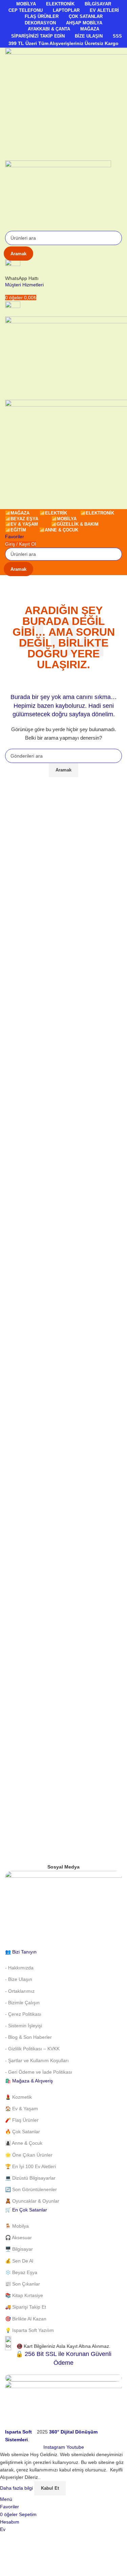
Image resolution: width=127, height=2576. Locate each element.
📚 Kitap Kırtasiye (24, 2295)
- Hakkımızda (19, 1968)
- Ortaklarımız (20, 1991)
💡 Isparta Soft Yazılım (29, 2330)
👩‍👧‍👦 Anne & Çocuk (24, 2143)
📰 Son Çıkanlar (23, 2284)
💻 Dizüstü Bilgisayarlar (30, 2178)
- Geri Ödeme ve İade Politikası (39, 2072)
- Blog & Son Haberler (28, 2037)
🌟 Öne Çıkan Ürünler (29, 2155)
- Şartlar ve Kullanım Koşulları (37, 2060)
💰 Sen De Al (19, 2261)
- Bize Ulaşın (19, 1979)
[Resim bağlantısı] (63, 1909)
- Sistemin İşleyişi (24, 2026)
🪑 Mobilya (17, 2226)
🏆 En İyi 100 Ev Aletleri (30, 2166)
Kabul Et (50, 2488)
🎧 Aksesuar (18, 2237)
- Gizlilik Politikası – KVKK (32, 2049)
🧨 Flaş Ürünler (22, 2120)
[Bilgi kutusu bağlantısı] (63, 1222)
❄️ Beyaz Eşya (21, 2272)
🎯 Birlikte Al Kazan (26, 2319)
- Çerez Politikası (23, 2014)
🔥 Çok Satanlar (23, 2132)
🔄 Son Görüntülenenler (31, 2189)
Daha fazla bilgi (17, 2488)
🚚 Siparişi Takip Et (26, 2307)
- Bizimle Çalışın (22, 2003)
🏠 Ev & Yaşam (22, 2109)
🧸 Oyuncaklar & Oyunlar (32, 2201)
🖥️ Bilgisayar (19, 2249)
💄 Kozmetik (18, 2097)
